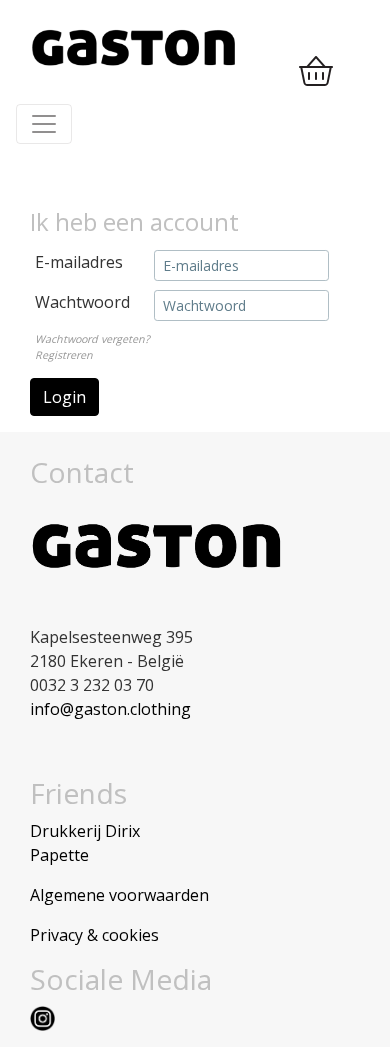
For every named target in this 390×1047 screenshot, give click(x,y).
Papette (59, 855)
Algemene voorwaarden (119, 895)
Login (64, 397)
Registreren (64, 355)
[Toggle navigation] (44, 124)
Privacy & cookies (94, 935)
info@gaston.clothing (110, 709)
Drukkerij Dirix (85, 831)
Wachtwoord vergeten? (92, 339)
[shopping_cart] (316, 72)
